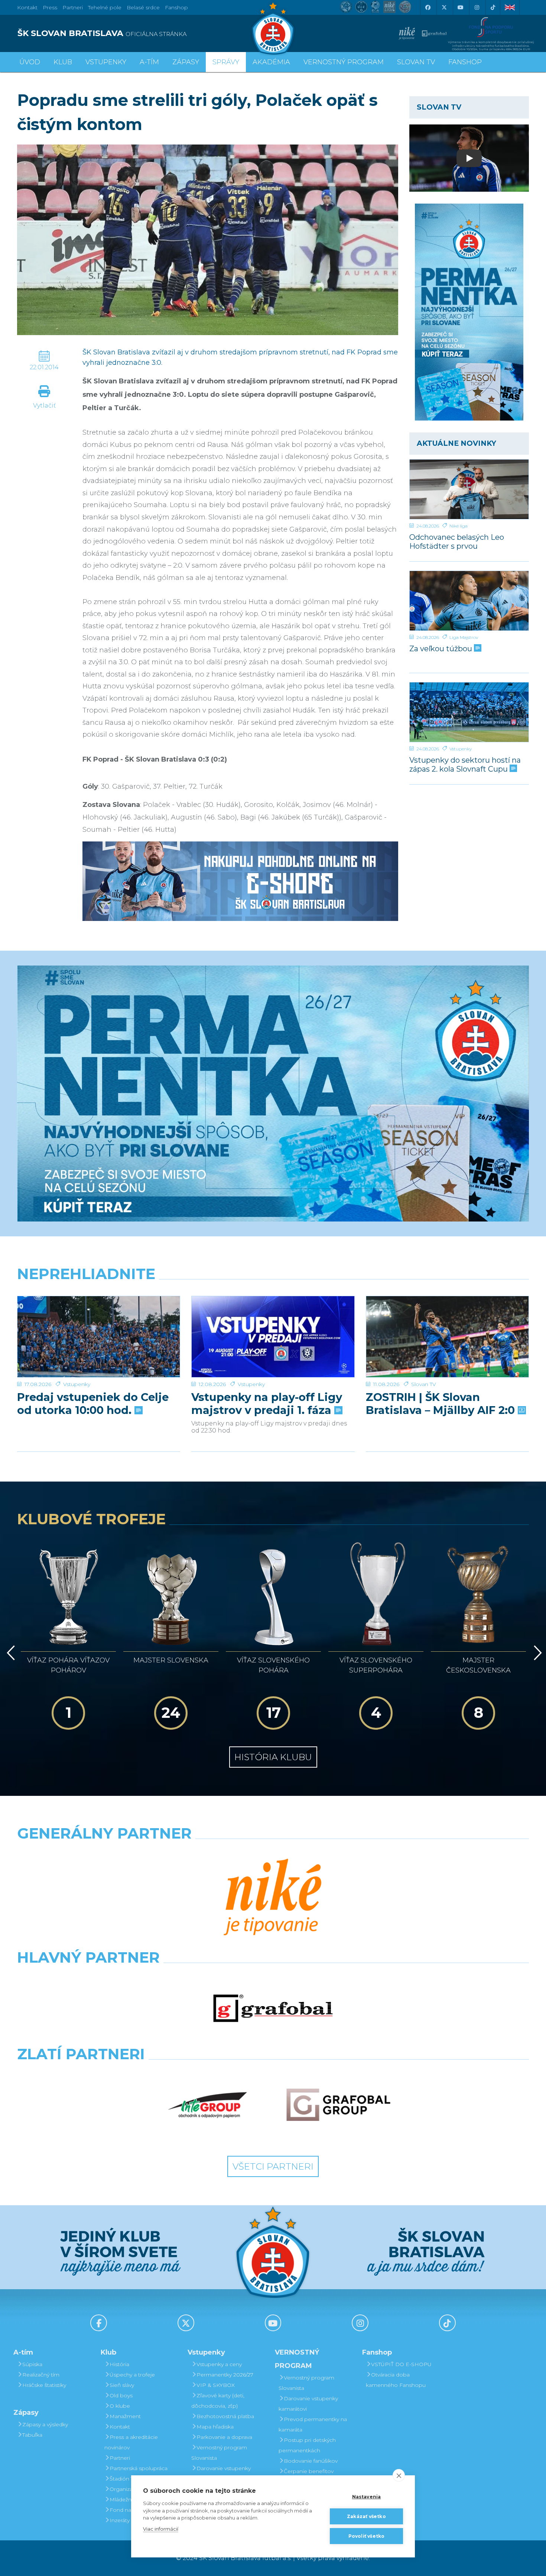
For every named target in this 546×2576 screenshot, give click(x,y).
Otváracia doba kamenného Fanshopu (396, 2380)
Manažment (125, 2416)
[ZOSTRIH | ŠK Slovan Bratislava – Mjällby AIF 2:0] (447, 1337)
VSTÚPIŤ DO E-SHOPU (401, 2364)
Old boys (121, 2395)
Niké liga (459, 526)
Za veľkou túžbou (442, 649)
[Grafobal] (273, 2008)
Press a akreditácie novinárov (131, 2442)
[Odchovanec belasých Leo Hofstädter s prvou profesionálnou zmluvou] (469, 489)
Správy (226, 62)
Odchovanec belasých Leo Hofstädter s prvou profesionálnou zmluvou (457, 541)
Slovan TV (424, 1384)
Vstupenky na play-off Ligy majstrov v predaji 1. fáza (267, 1404)
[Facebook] (428, 7)
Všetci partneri (273, 2166)
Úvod (30, 62)
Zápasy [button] (186, 62)
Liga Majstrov (464, 637)
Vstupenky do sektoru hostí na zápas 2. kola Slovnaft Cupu (465, 764)
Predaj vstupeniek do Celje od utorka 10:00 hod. (93, 1404)
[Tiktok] (493, 7)
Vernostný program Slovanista (219, 2453)
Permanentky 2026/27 (225, 2375)
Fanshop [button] (465, 62)
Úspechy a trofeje (132, 2375)
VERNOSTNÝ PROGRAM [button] (344, 62)
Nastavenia (367, 2497)
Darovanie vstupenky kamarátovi (221, 2473)
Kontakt (120, 2427)
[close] (399, 2475)
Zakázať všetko (366, 2516)
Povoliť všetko (367, 2536)
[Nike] (273, 1898)
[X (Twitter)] (444, 7)
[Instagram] (477, 7)
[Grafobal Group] (338, 2105)
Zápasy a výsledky (45, 2424)
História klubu (273, 1757)
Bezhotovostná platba (225, 2416)
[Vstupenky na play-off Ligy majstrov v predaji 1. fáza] (273, 1337)
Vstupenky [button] (106, 62)
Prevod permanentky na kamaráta (313, 2424)
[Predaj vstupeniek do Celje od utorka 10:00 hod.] (99, 1337)
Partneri (120, 2458)
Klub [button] (63, 62)
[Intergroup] (208, 2105)
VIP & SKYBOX (216, 2385)
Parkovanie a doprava (224, 2437)
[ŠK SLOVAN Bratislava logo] (273, 28)
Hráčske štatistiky (44, 2385)
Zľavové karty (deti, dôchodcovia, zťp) (218, 2401)
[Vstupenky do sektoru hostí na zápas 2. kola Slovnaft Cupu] (469, 712)
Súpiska (32, 2364)
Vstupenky (461, 749)
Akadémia (271, 62)
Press (50, 7)
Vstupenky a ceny (219, 2364)
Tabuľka (32, 2435)
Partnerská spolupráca (139, 2468)
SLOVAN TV (416, 62)
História (119, 2364)
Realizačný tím (41, 2375)
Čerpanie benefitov (309, 2471)
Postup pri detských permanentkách (307, 2445)
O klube (120, 2406)
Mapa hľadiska (215, 2427)
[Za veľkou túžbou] (469, 601)
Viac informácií (161, 2529)
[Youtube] (460, 7)
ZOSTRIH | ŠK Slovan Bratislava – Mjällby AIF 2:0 (442, 1404)
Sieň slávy (122, 2385)
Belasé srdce (143, 7)
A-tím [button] (149, 62)
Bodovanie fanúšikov (311, 2461)
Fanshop (176, 7)
